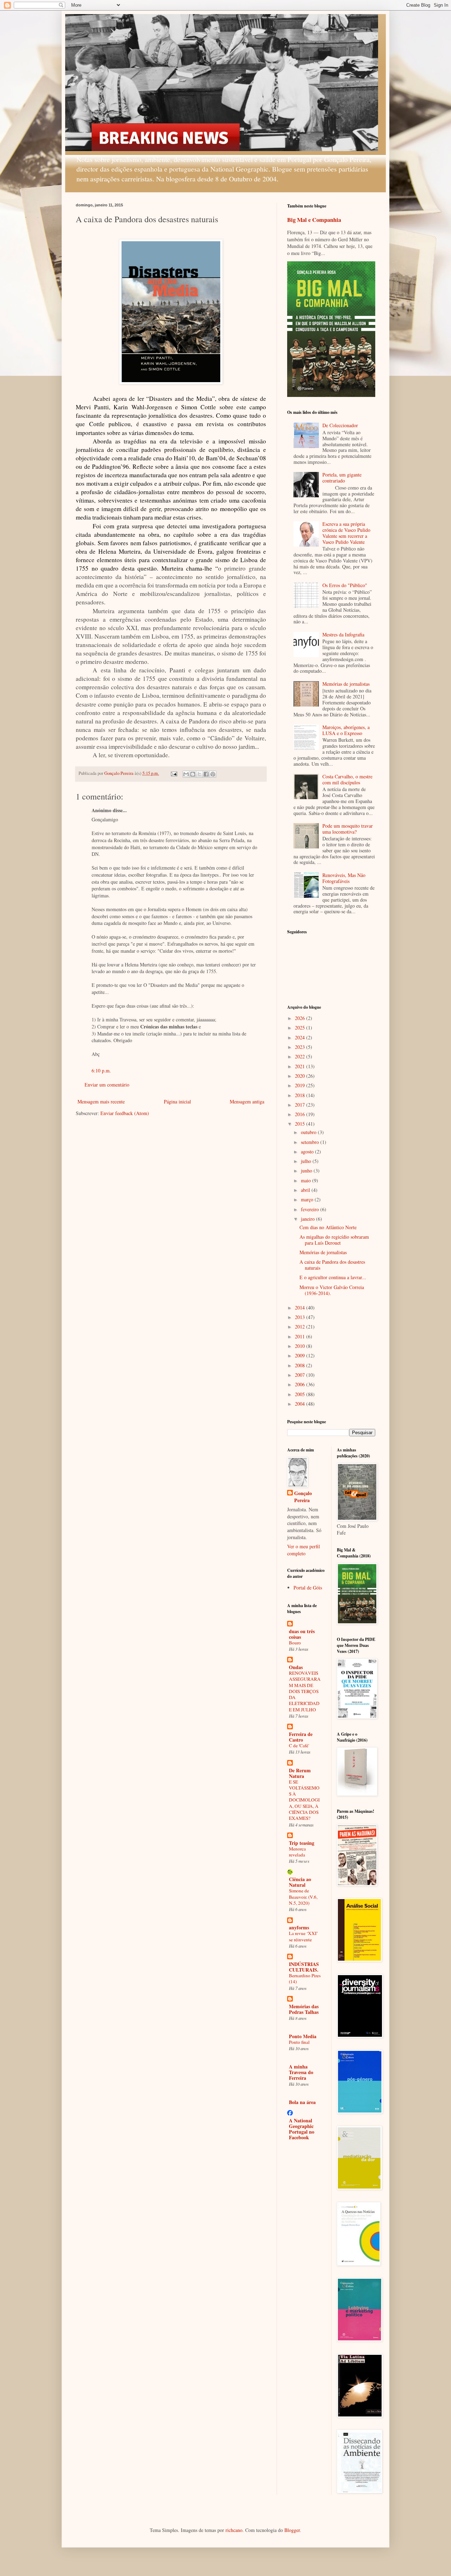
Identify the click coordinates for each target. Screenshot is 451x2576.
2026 (301, 1018)
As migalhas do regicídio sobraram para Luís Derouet (334, 1240)
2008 (301, 1365)
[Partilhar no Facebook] (206, 774)
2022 (301, 1056)
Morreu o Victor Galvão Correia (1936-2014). (332, 1290)
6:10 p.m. (101, 1071)
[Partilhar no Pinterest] (213, 774)
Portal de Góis (308, 1588)
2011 (301, 1336)
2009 (301, 1355)
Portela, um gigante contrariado (342, 478)
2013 (301, 1317)
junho (307, 1171)
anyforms (299, 1927)
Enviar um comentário (107, 1085)
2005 (301, 1394)
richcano (234, 2530)
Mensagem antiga (247, 1102)
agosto (308, 1152)
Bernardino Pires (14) (305, 1978)
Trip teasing (302, 1843)
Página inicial (177, 1102)
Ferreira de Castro (301, 1737)
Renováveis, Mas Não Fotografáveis (344, 878)
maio (307, 1180)
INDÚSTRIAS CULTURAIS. (304, 1967)
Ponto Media (303, 2036)
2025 (301, 1028)
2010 (301, 1346)
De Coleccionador (340, 425)
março (308, 1199)
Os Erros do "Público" (345, 585)
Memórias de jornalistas (346, 684)
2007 (301, 1375)
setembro (311, 1142)
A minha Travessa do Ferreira (301, 2072)
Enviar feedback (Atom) (125, 1113)
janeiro (308, 1219)
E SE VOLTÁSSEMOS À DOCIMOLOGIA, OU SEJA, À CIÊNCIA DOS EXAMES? (304, 1800)
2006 (301, 1384)
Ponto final (299, 2042)
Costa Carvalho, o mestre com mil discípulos (347, 779)
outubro (309, 1132)
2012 (301, 1327)
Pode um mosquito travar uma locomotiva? (348, 829)
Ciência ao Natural (300, 1882)
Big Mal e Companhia (314, 220)
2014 (301, 1308)
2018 (301, 1095)
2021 (301, 1066)
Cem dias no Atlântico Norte (328, 1227)
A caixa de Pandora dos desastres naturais (332, 1265)
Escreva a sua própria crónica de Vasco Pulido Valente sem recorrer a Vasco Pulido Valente (346, 533)
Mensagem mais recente (101, 1102)
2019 (301, 1085)
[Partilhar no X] (199, 774)
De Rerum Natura (300, 1773)
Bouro (295, 1643)
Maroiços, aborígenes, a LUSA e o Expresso (346, 730)
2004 (301, 1404)
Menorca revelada (297, 1852)
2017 (301, 1105)
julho (307, 1161)
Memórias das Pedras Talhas (304, 2009)
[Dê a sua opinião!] (193, 774)
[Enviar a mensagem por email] (186, 774)
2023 (301, 1047)
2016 (301, 1114)
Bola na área (302, 2102)
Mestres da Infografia (343, 634)
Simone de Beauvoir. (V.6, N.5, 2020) (303, 1897)
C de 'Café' (299, 1746)
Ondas (296, 1667)
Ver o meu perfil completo (304, 1550)
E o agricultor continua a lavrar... (333, 1277)
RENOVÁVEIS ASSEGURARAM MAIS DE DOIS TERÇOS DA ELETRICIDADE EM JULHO (305, 1691)
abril (306, 1190)
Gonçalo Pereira (303, 1497)
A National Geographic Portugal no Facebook (302, 2129)
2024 (301, 1037)
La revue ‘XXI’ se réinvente (303, 1936)
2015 (301, 1124)
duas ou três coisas (302, 1634)
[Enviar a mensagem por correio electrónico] (174, 773)
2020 (301, 1076)
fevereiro (311, 1209)
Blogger (292, 2530)
